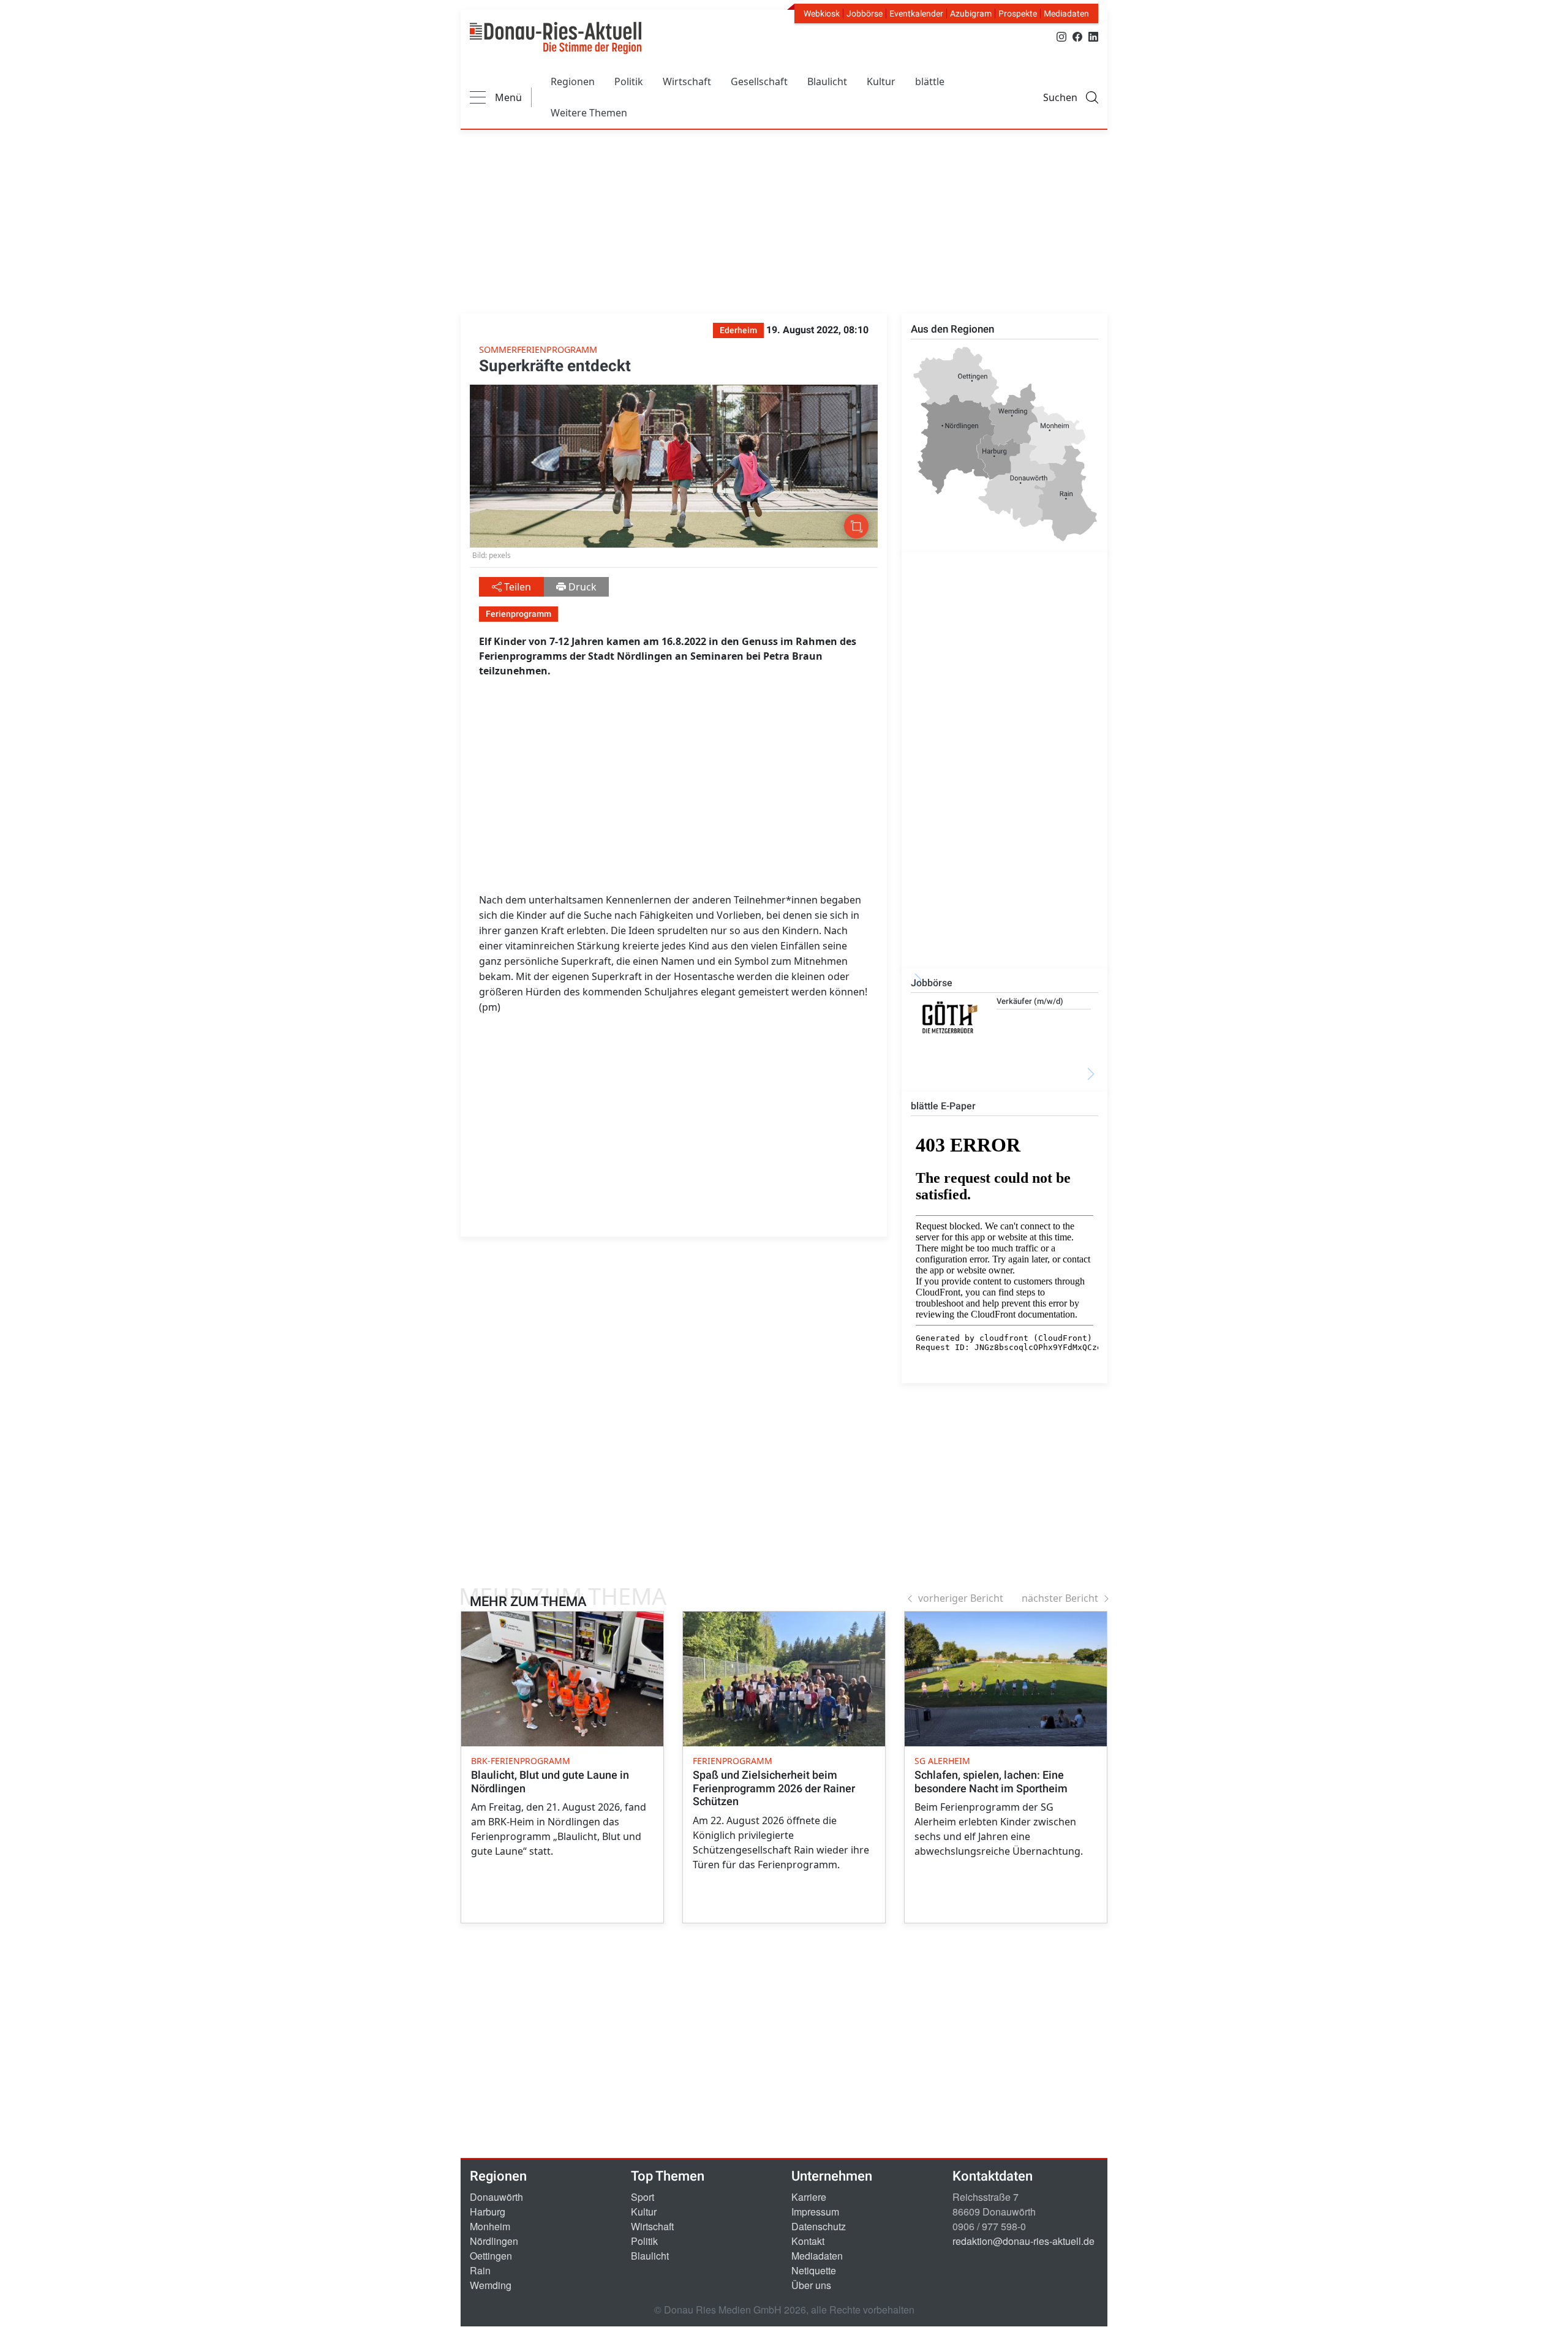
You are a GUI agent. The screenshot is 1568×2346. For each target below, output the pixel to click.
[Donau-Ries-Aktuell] (556, 38)
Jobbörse (865, 13)
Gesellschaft (759, 81)
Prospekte (1018, 13)
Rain (480, 2270)
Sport (643, 2197)
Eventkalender (916, 13)
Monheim (490, 2226)
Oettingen (491, 2256)
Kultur (881, 81)
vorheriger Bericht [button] (961, 1598)
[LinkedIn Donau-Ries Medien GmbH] (1093, 36)
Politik (629, 81)
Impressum (815, 2212)
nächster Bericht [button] (1060, 1598)
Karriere (809, 2197)
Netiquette (814, 2270)
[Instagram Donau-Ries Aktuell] (1061, 36)
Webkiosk (822, 13)
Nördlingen (494, 2241)
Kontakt (808, 2241)
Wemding (491, 2285)
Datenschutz (819, 2226)
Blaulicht (827, 81)
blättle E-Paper (943, 1106)
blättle (930, 81)
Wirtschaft (687, 81)
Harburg (488, 2212)
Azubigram (971, 13)
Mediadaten (1066, 13)
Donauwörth (496, 2197)
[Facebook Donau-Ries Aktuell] (1077, 36)
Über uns (811, 2285)
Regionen (573, 81)
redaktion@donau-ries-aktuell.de (1023, 2241)
